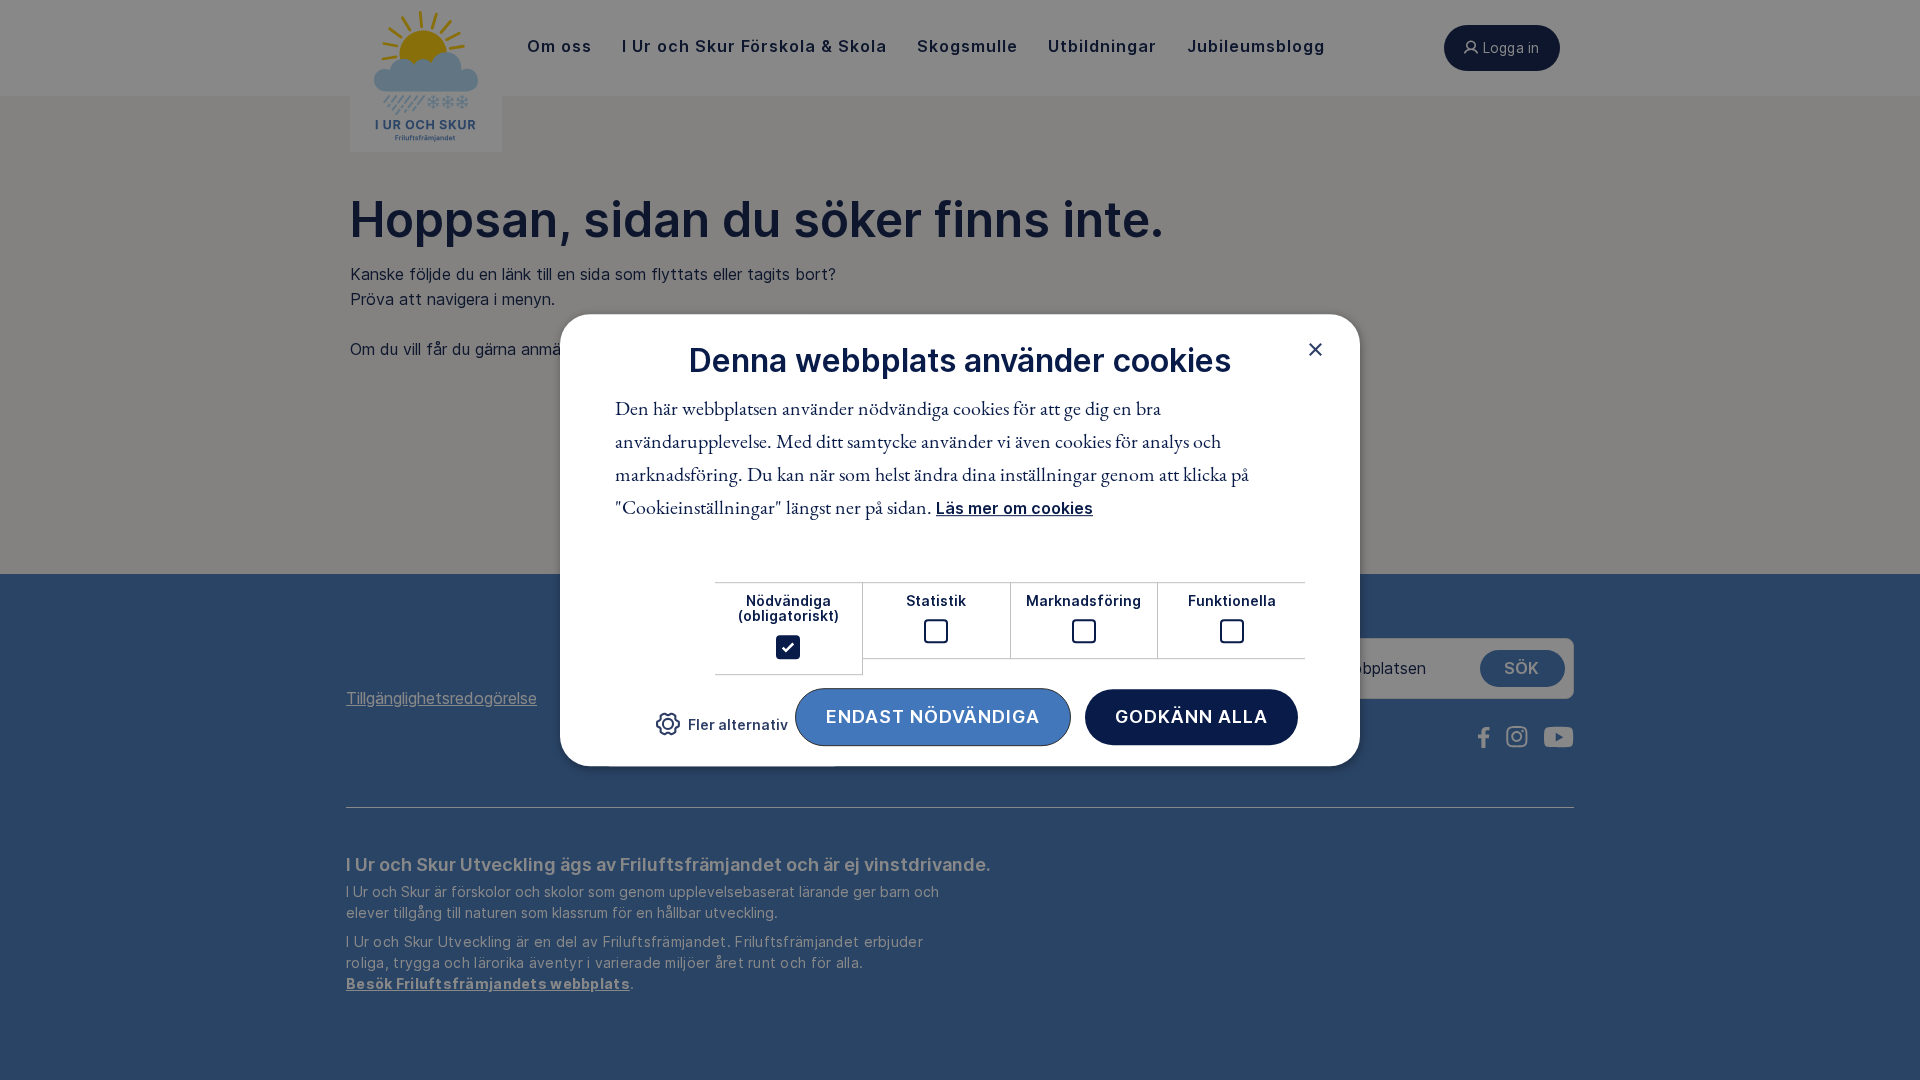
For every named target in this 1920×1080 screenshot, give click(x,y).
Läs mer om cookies (1014, 508)
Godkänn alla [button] (1191, 716)
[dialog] (960, 540)
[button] (722, 731)
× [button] (1315, 349)
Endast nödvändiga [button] (933, 716)
